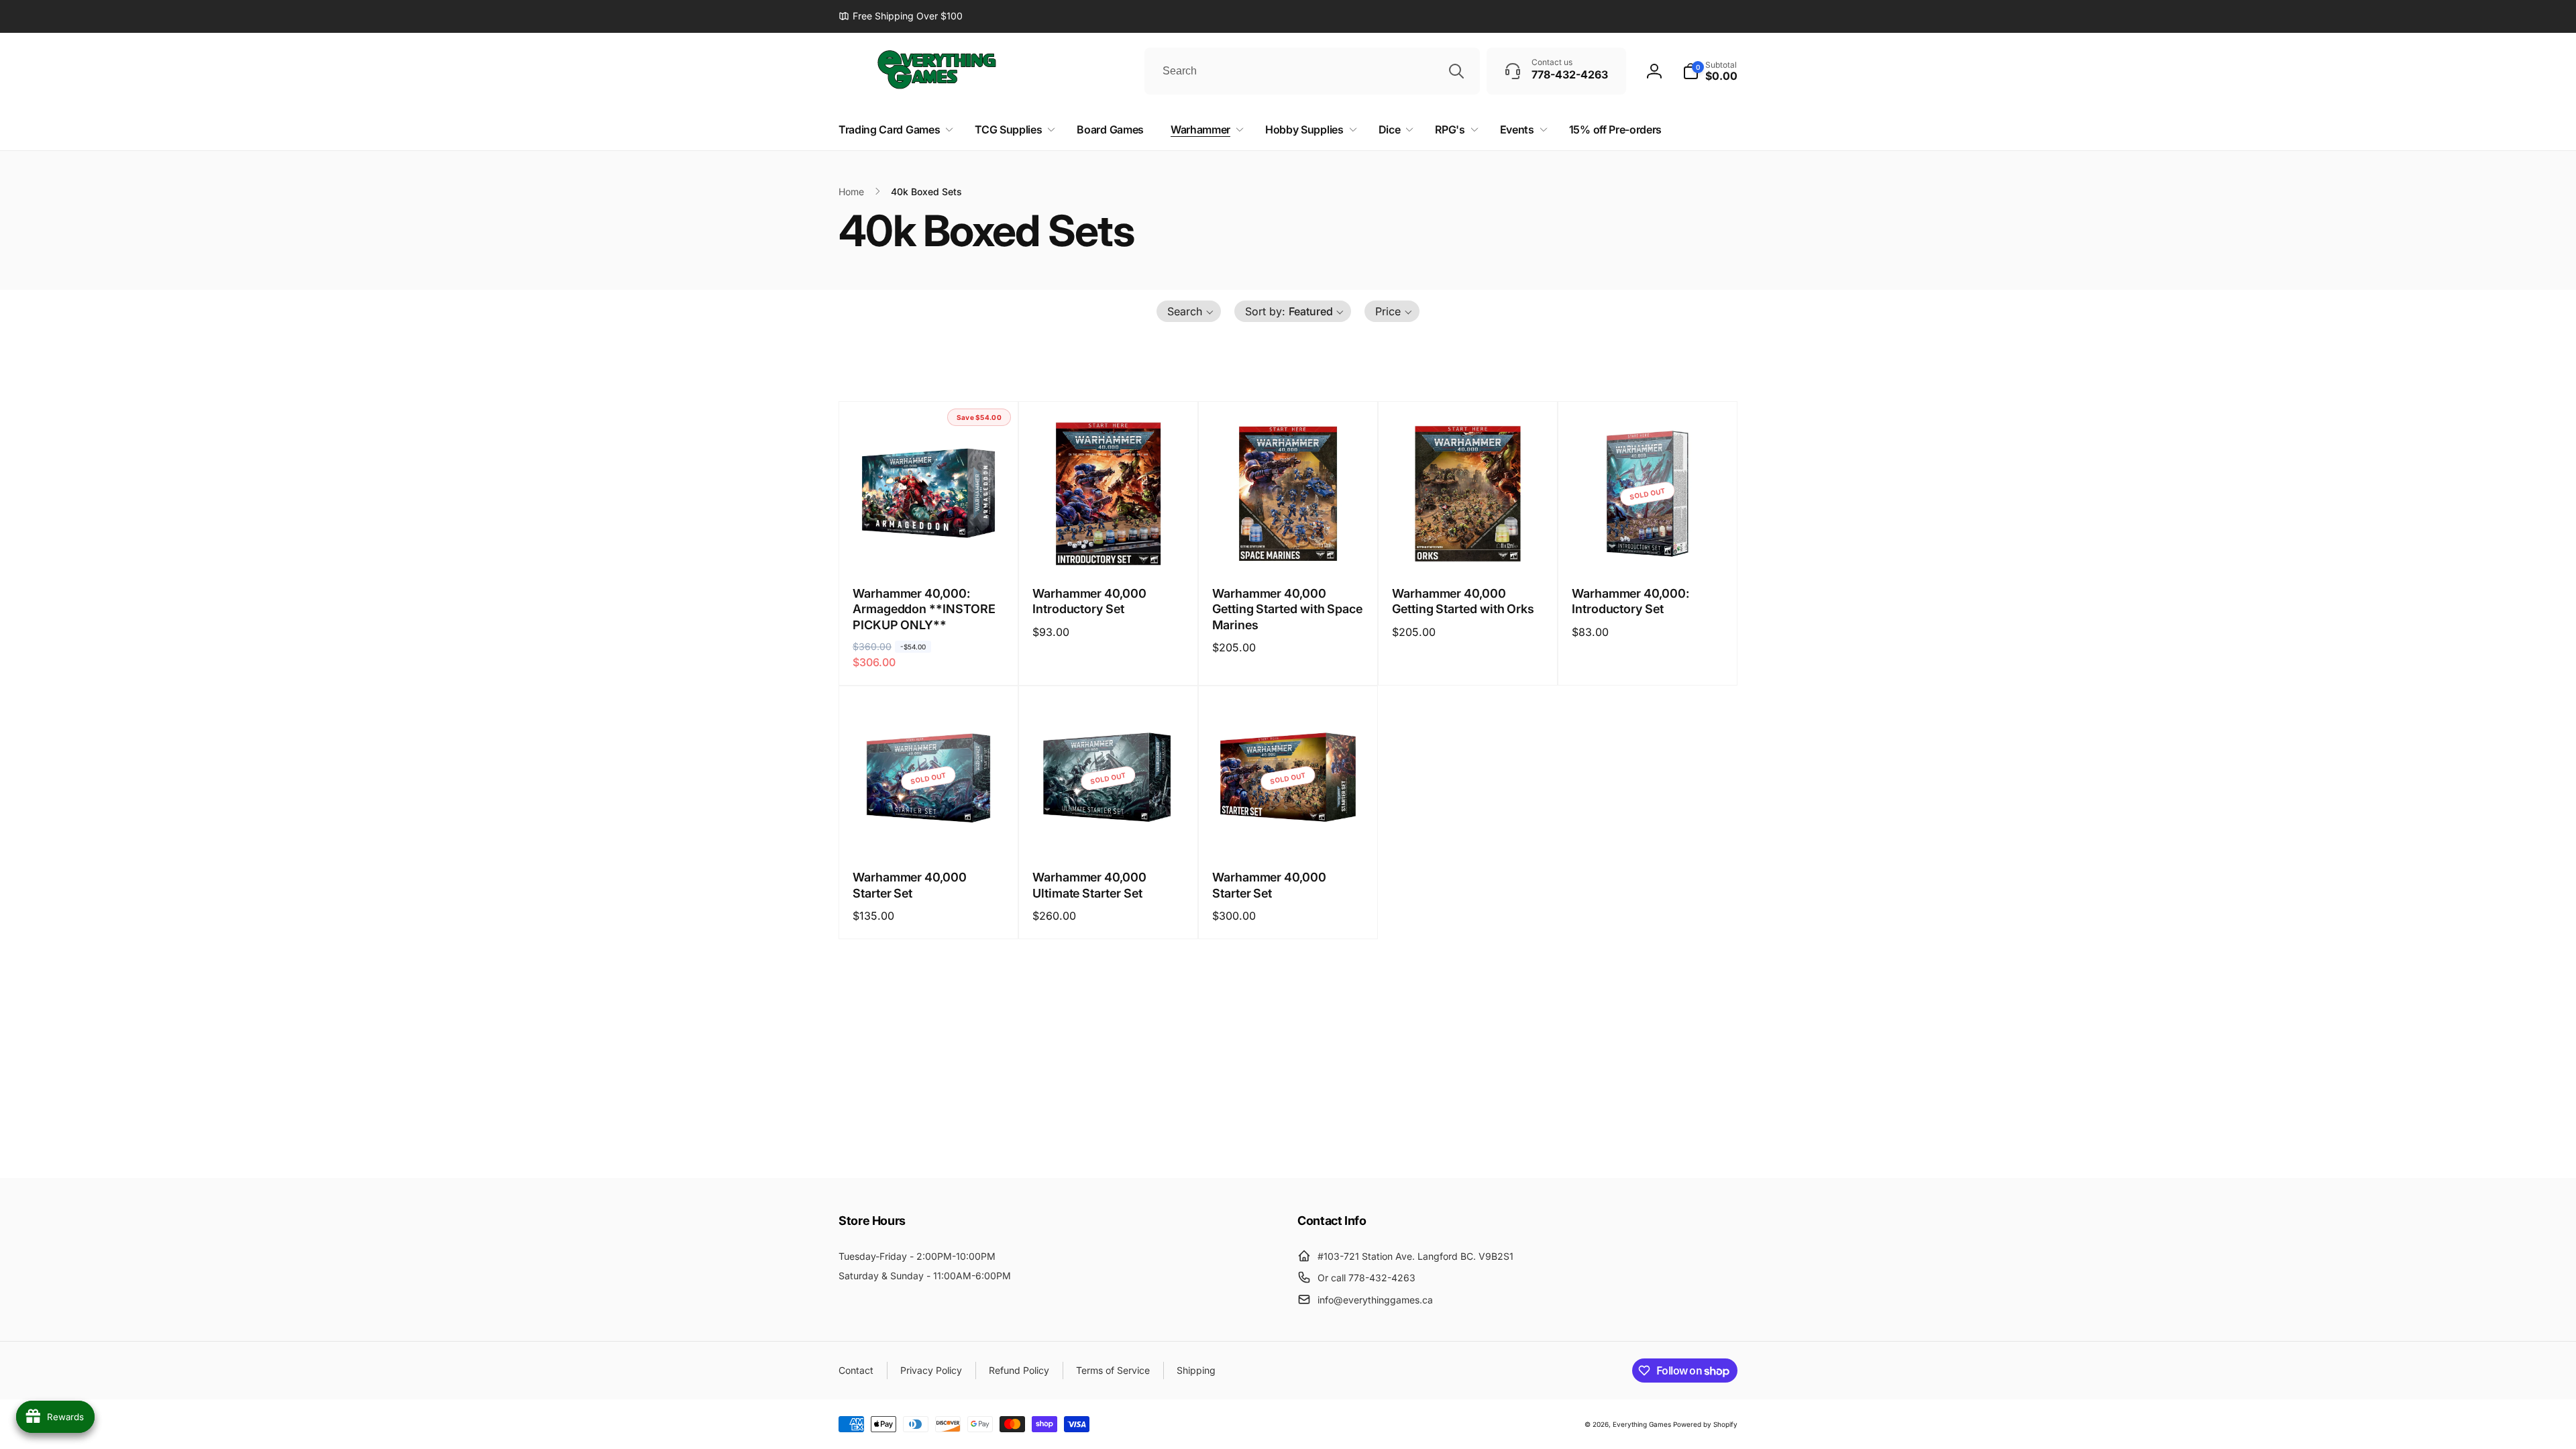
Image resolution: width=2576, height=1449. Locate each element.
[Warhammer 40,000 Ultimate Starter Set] (1109, 831)
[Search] (1456, 71)
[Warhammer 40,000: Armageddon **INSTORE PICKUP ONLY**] (929, 547)
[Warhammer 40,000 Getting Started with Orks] (1468, 547)
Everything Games (1642, 1424)
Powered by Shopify (1705, 1424)
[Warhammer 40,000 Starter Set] (929, 831)
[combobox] (1312, 71)
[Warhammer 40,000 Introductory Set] (1109, 547)
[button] (1710, 71)
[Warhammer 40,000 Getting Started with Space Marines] (1289, 547)
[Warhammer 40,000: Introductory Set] (1648, 547)
